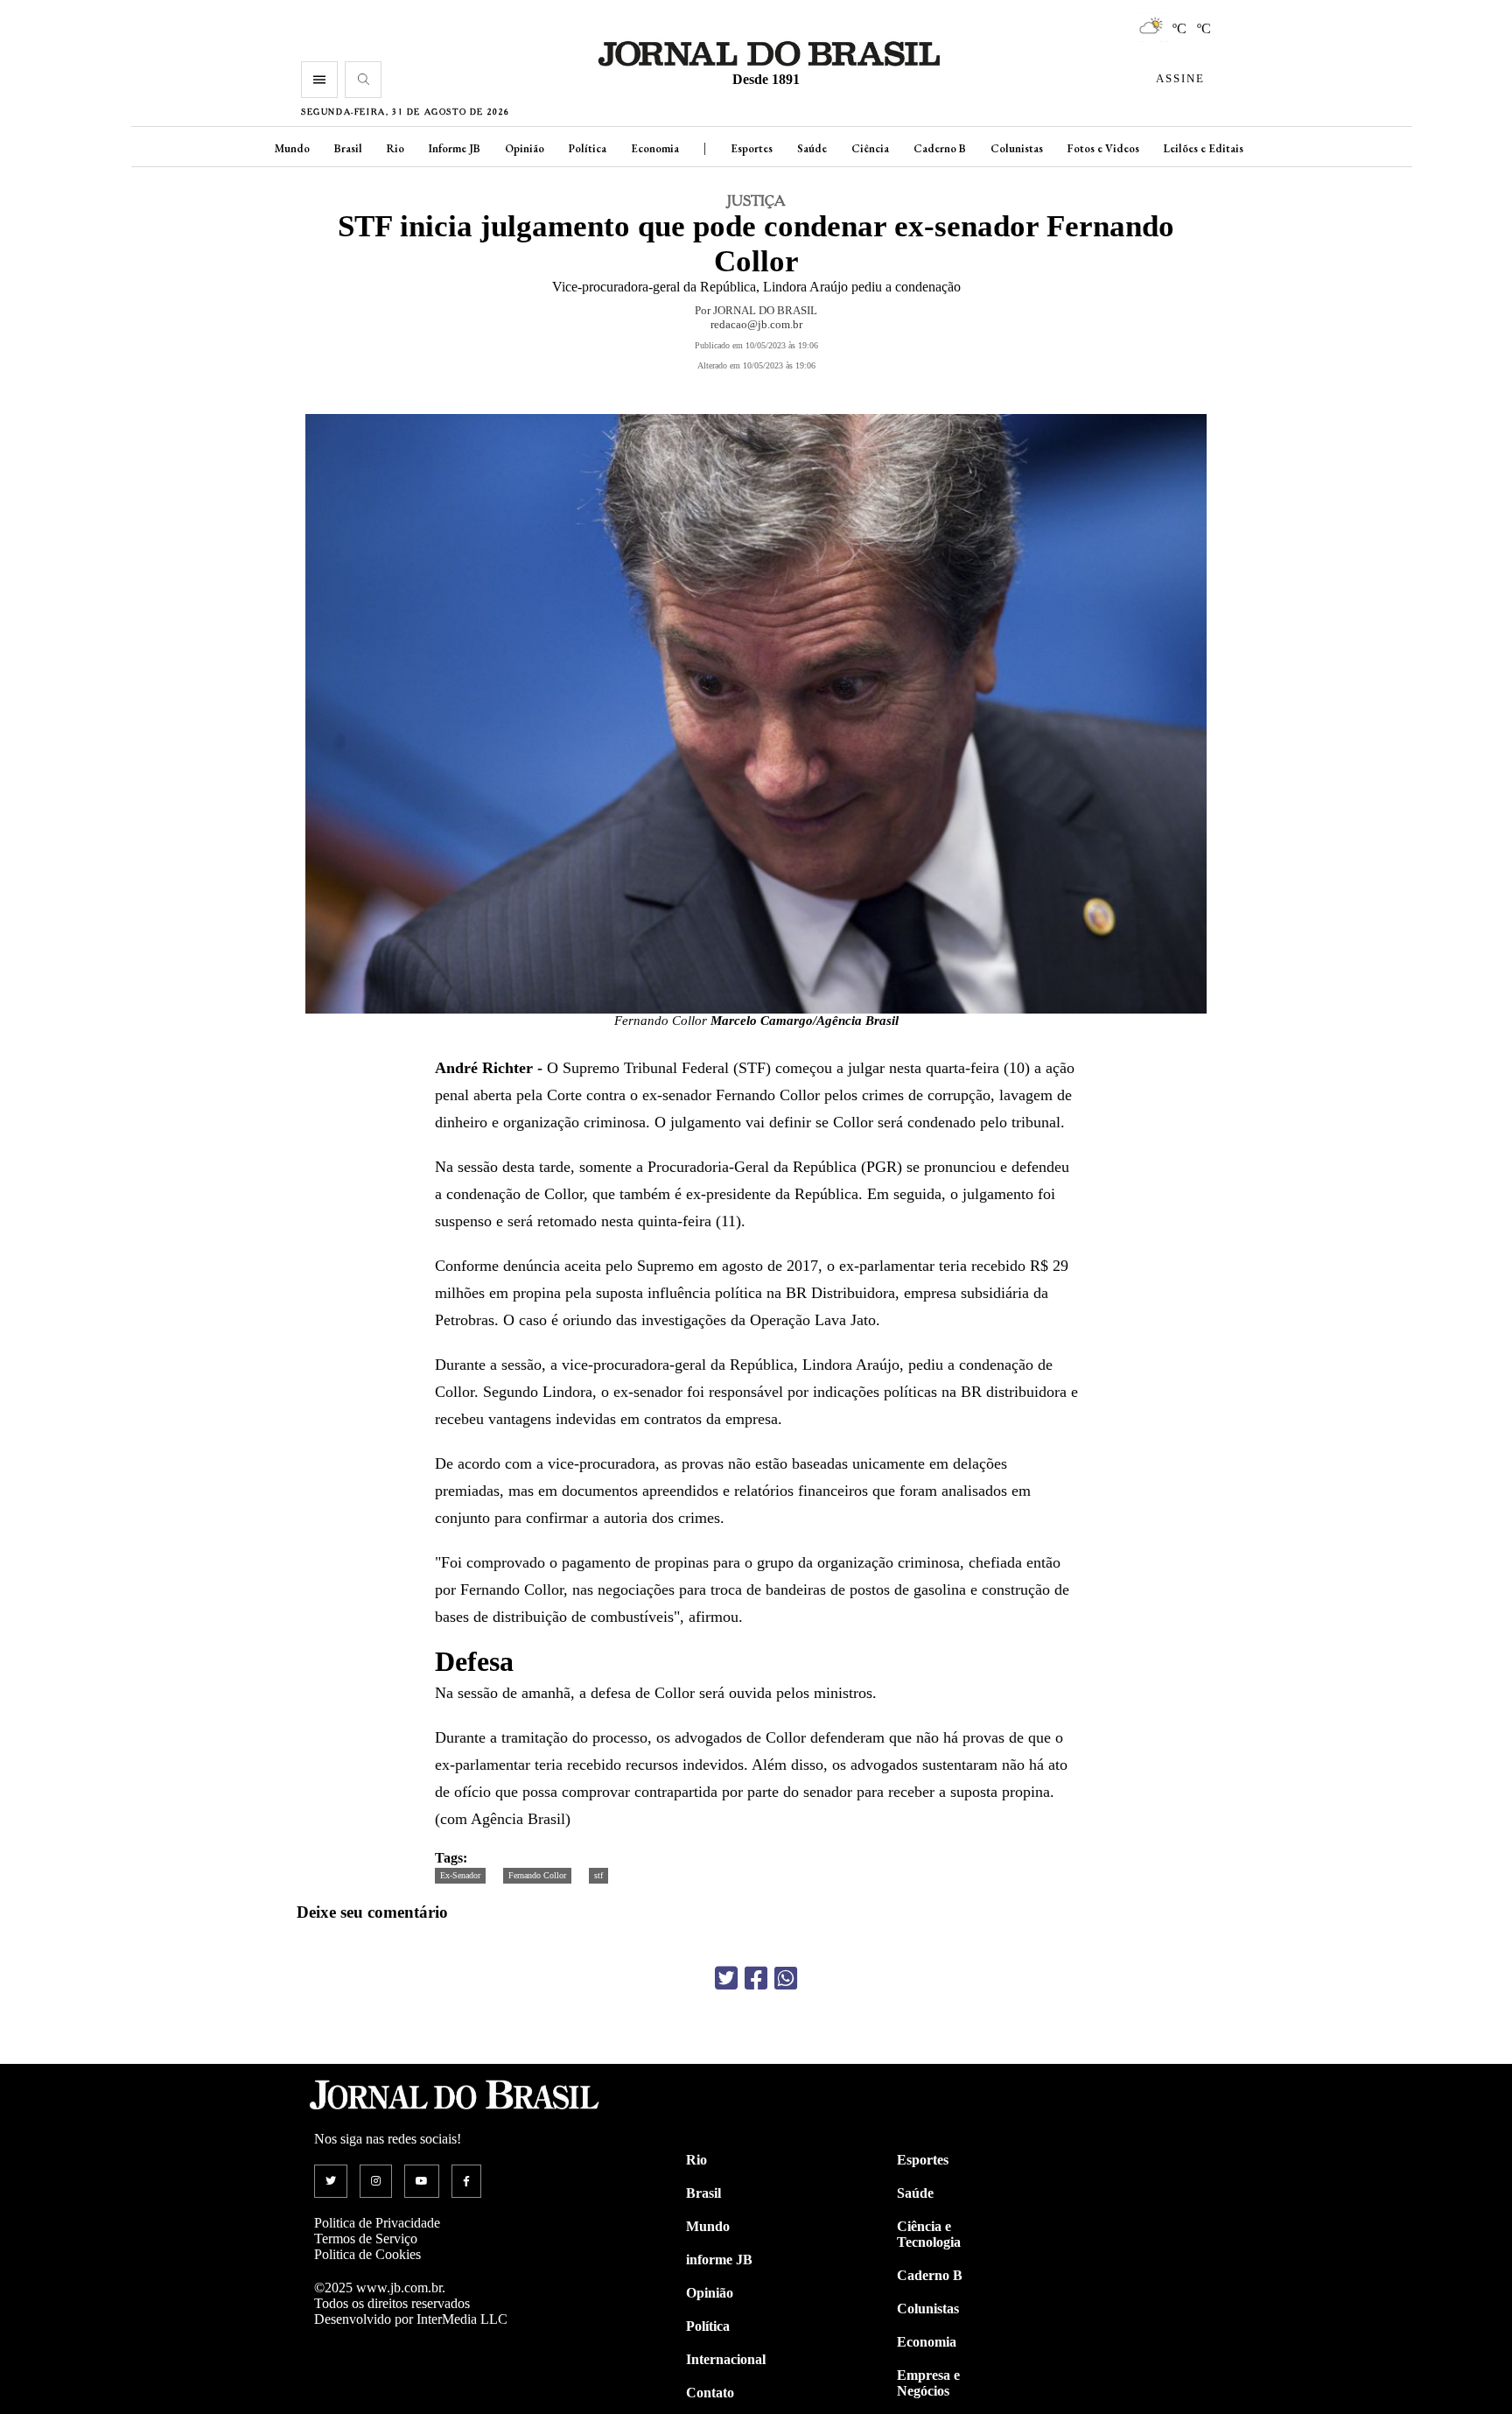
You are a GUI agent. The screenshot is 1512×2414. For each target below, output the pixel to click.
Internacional (726, 2359)
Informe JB (455, 148)
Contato (710, 2393)
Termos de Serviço (366, 2239)
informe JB (719, 2260)
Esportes (752, 148)
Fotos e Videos (1103, 148)
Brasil (348, 148)
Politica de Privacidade (377, 2223)
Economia (655, 148)
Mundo (292, 148)
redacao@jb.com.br (756, 324)
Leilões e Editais (1204, 148)
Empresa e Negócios (928, 2383)
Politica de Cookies (367, 2254)
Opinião (525, 148)
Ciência (870, 148)
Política (588, 148)
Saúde (812, 148)
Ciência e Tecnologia (929, 2234)
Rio (395, 148)
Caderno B (940, 148)
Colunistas (1017, 148)
